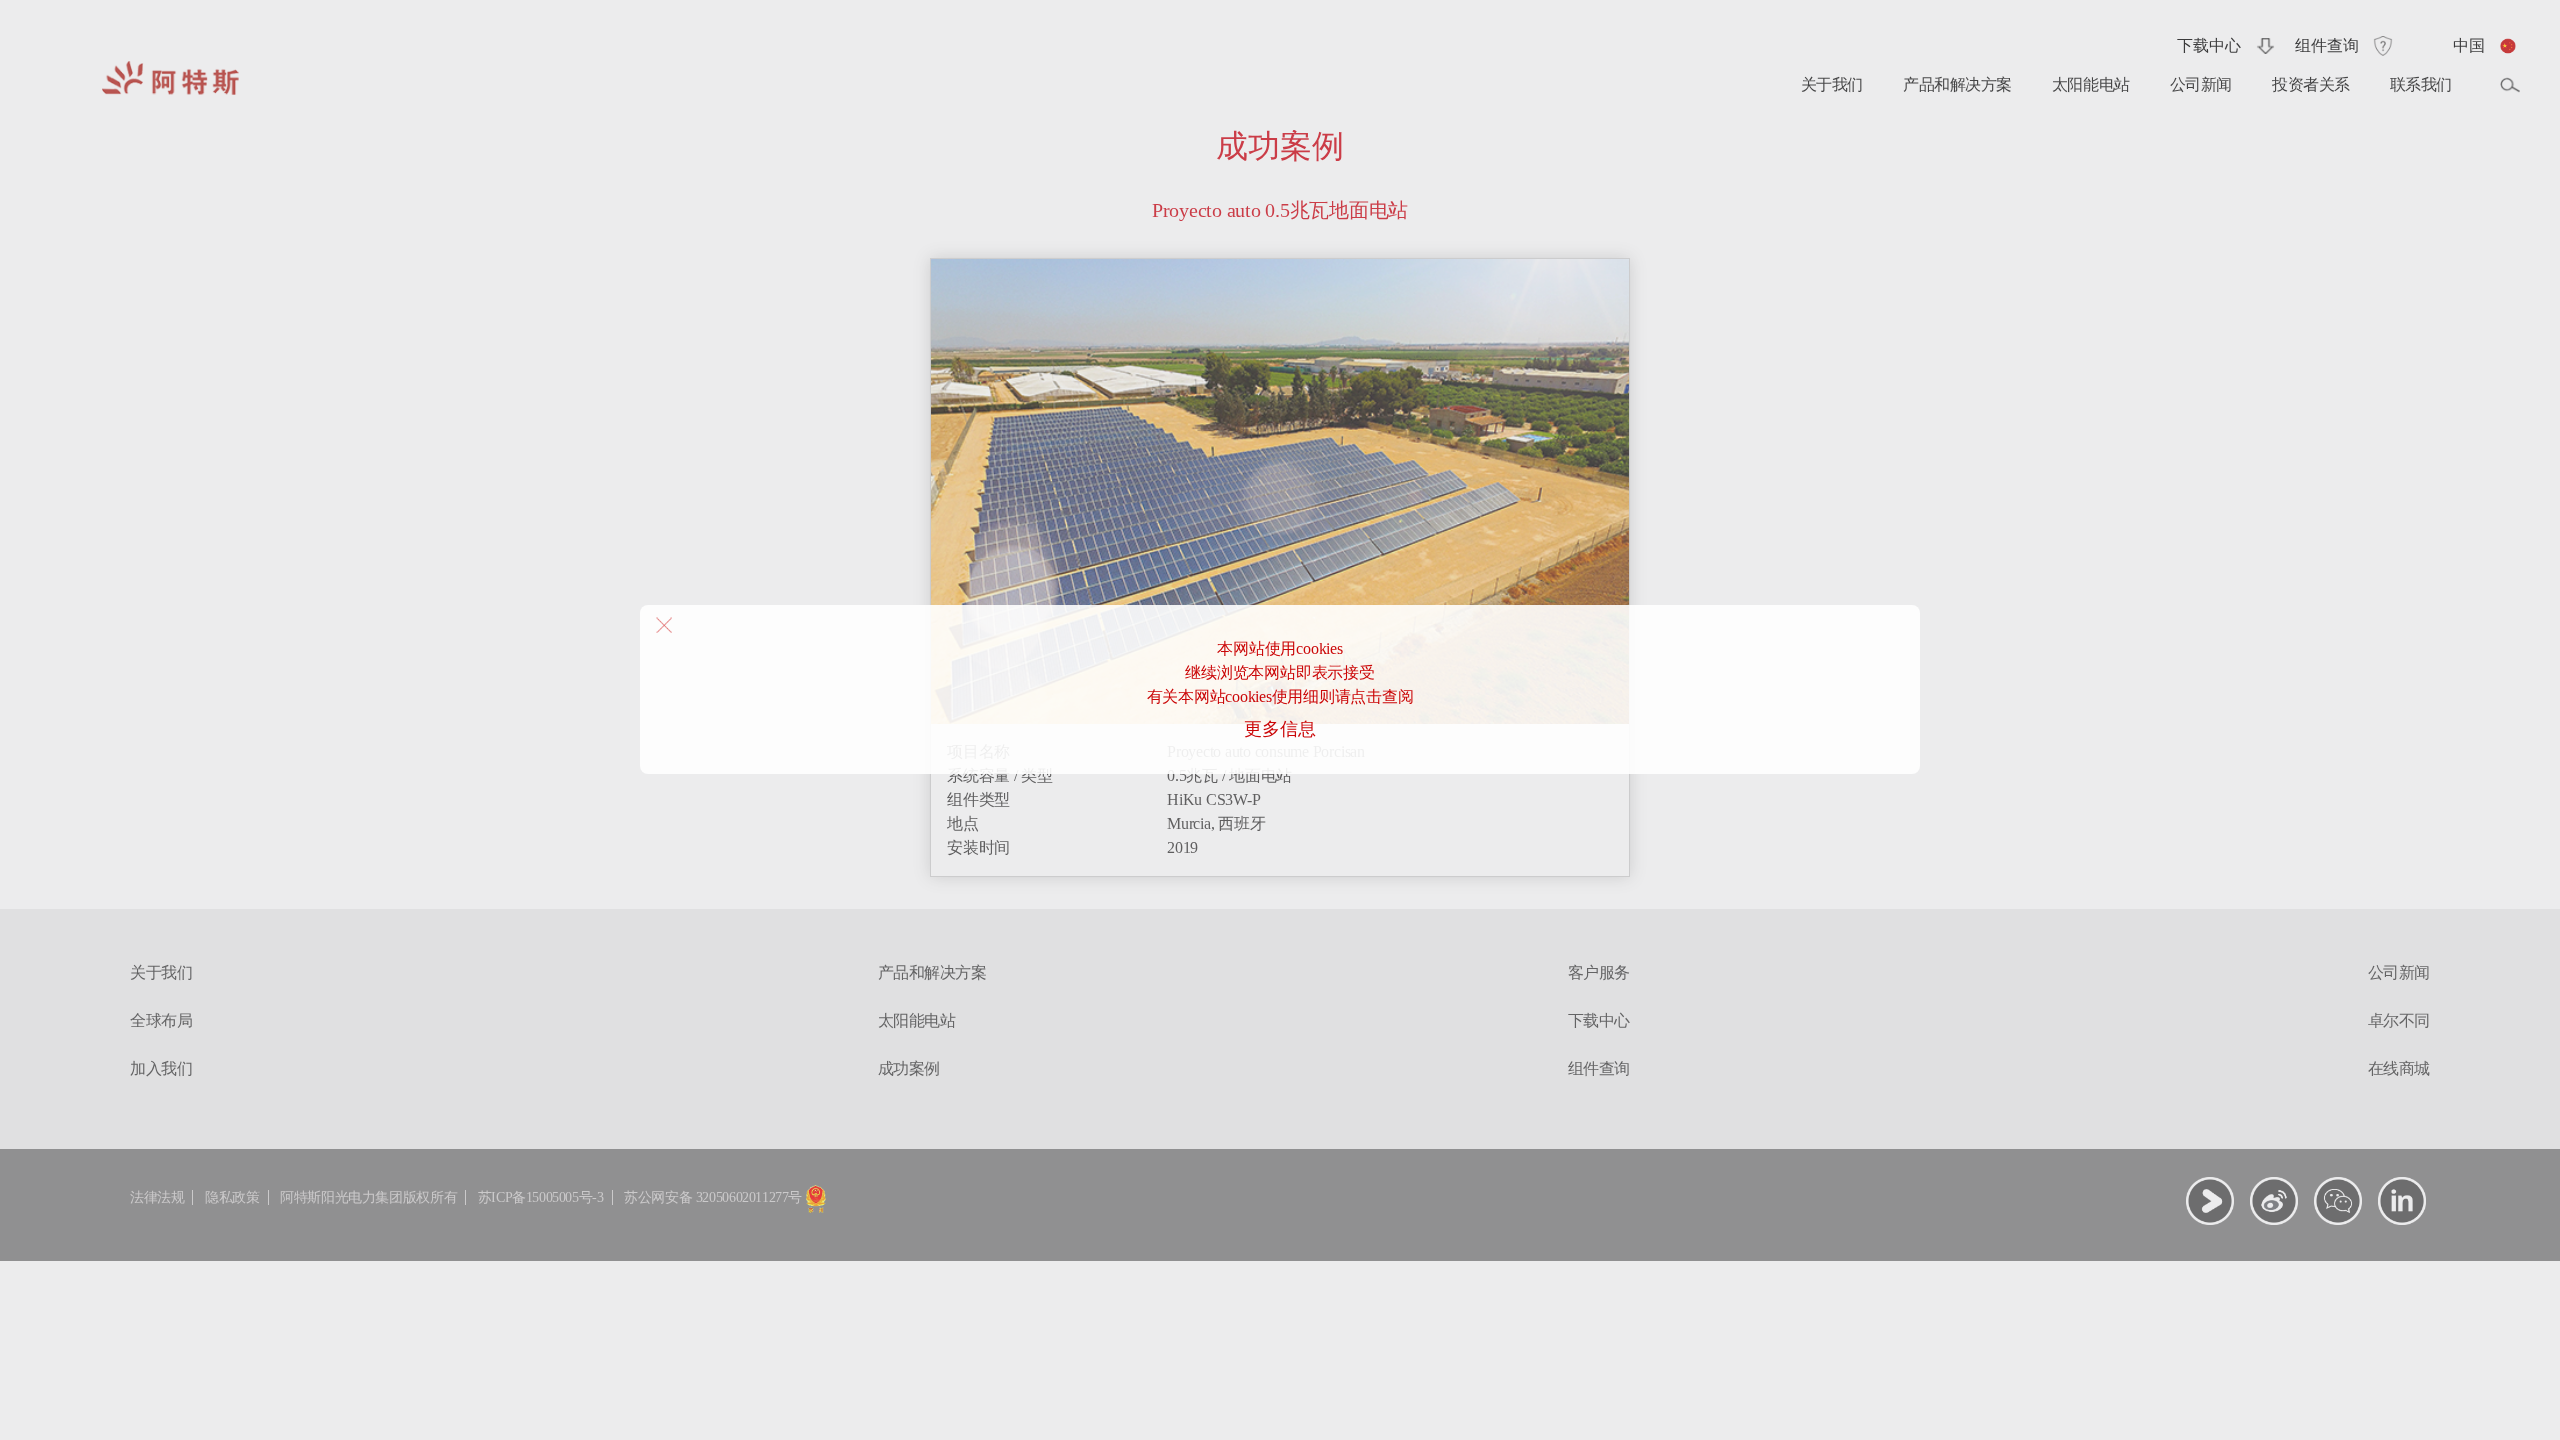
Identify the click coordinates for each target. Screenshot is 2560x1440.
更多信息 (1279, 729)
